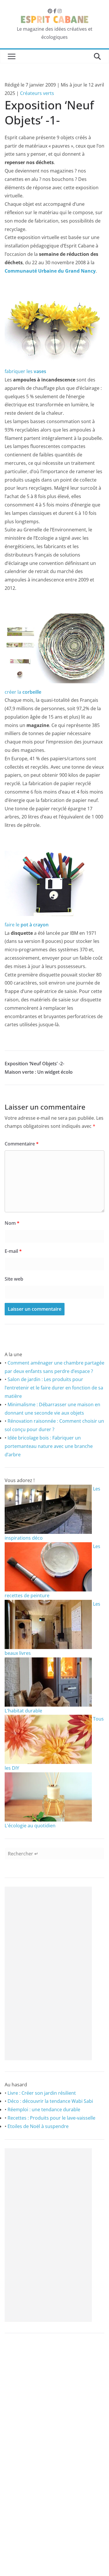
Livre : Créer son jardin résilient (42, 2093)
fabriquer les (25, 371)
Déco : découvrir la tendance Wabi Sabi (50, 2101)
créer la (23, 692)
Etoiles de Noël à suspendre (38, 2126)
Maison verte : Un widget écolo (39, 1072)
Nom (12, 1223)
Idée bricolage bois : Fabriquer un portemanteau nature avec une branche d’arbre (49, 1446)
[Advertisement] (48, 1973)
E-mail (13, 1251)
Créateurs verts (37, 93)
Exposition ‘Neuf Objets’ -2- (34, 1064)
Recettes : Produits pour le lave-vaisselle (51, 2118)
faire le (27, 925)
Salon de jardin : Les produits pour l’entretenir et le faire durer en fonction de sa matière (54, 1388)
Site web (14, 1279)
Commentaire (22, 1144)
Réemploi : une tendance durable (44, 2109)
